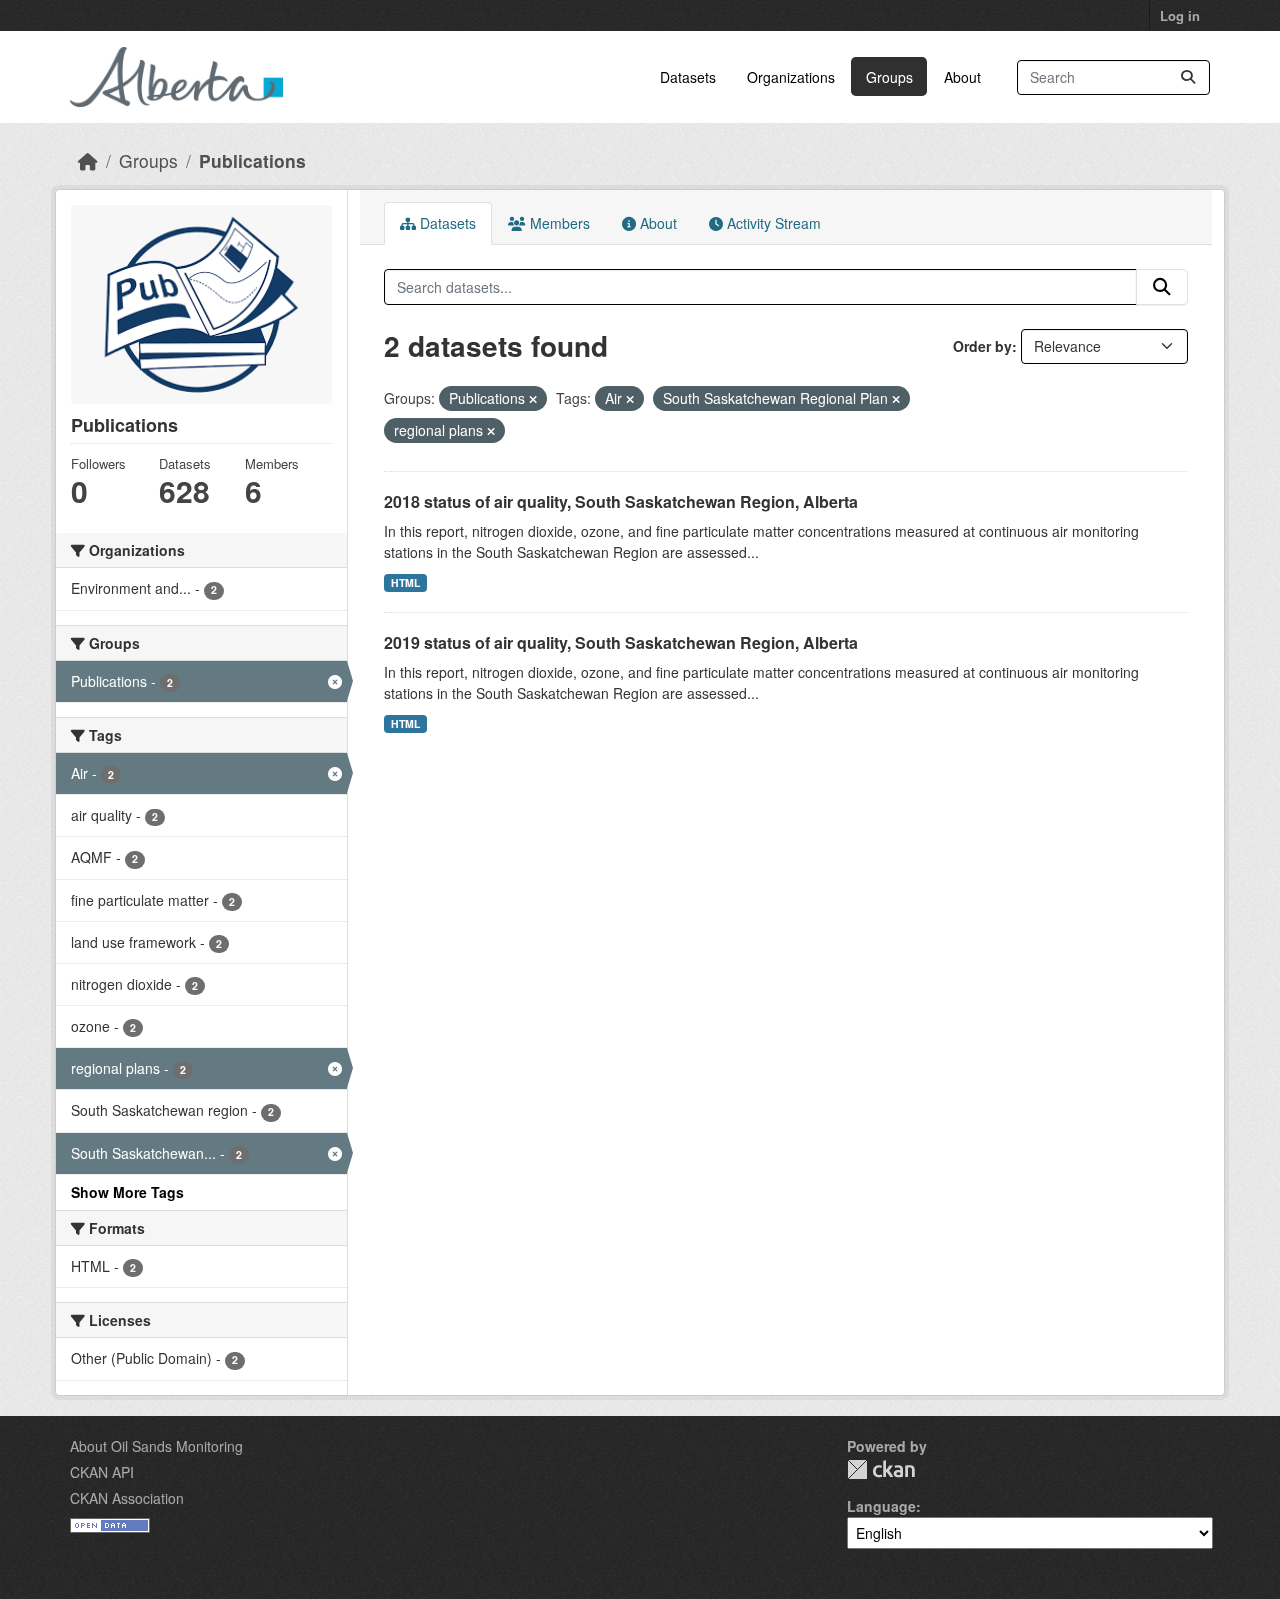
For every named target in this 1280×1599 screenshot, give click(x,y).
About (962, 77)
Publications (252, 160)
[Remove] (533, 399)
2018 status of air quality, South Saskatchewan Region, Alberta (621, 501)
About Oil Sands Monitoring (156, 1446)
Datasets (688, 77)
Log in (1180, 15)
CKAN (881, 1469)
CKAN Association (127, 1498)
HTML (405, 582)
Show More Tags (127, 1192)
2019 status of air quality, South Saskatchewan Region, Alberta (621, 642)
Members (558, 223)
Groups (889, 77)
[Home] (88, 160)
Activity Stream (772, 223)
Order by (982, 346)
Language (881, 1506)
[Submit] (1188, 77)
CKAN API (102, 1472)
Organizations (791, 77)
